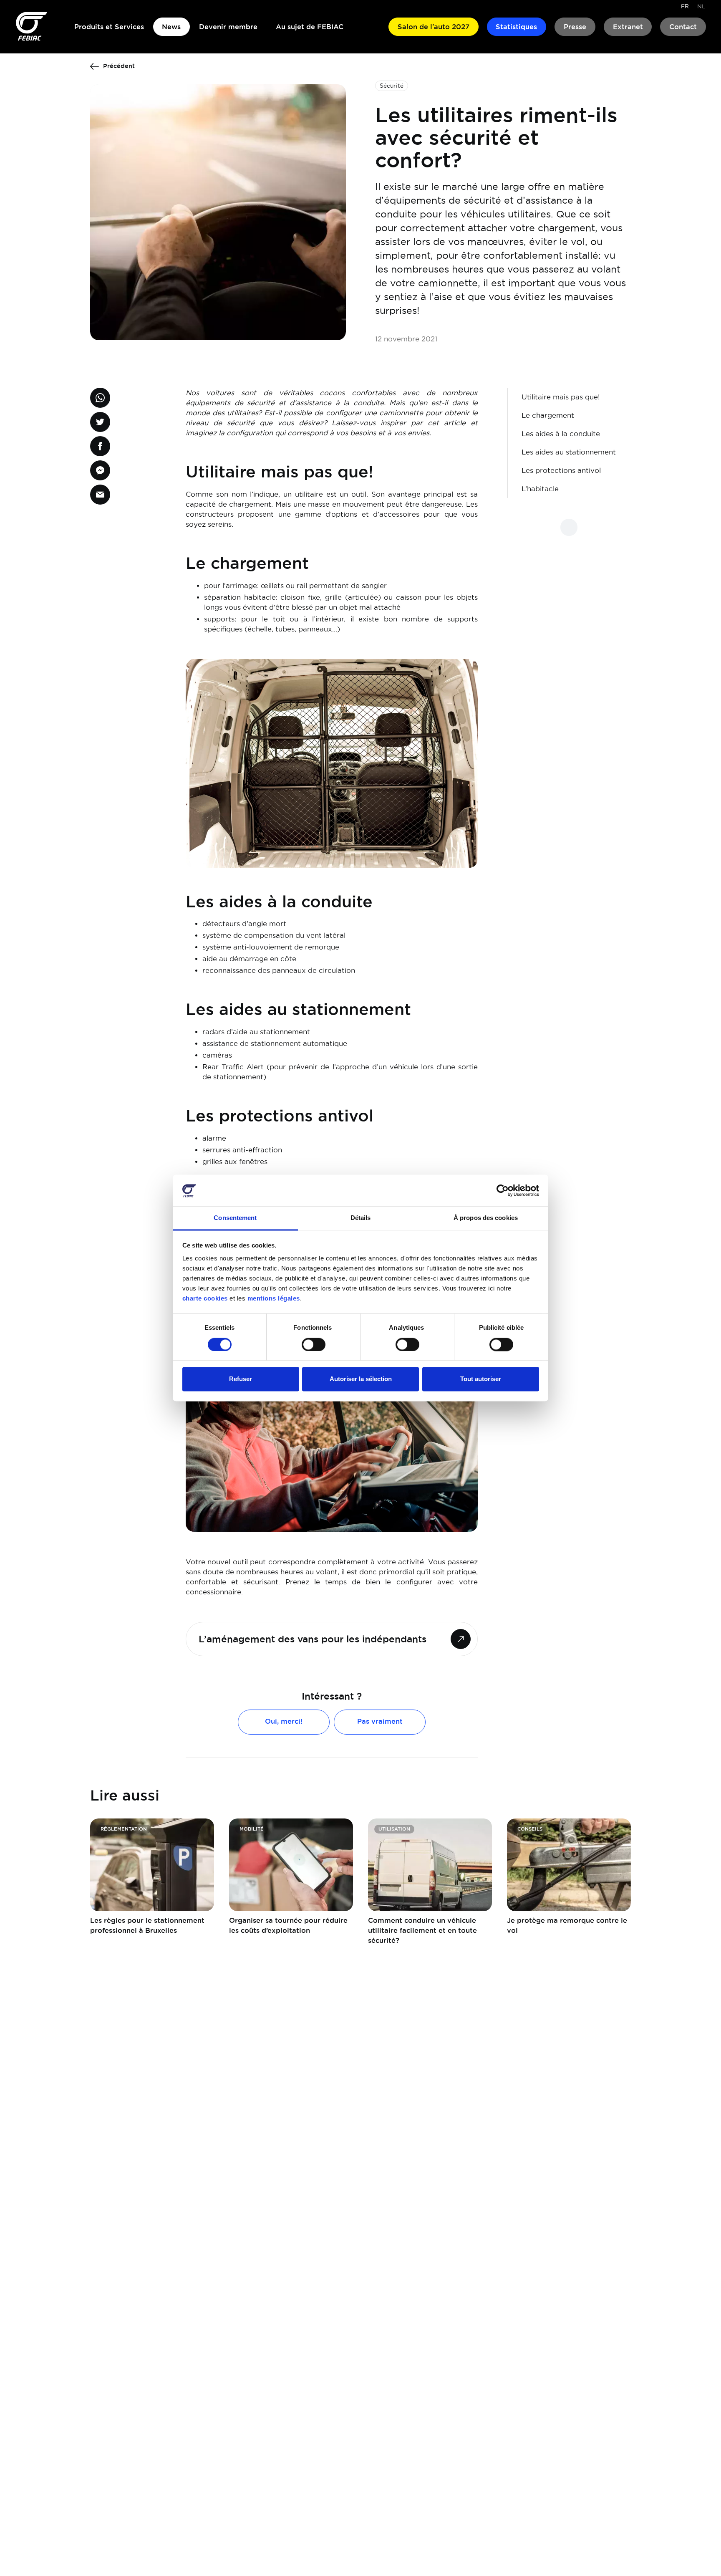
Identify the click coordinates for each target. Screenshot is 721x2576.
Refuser (241, 1379)
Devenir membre (228, 27)
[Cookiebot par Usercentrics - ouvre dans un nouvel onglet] (503, 1191)
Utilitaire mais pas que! (561, 397)
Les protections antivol (561, 470)
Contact (683, 27)
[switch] (314, 1345)
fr (685, 6)
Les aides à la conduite (561, 434)
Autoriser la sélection (361, 1379)
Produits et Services (109, 27)
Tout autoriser (481, 1379)
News (171, 27)
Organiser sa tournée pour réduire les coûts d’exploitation (288, 1925)
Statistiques (516, 27)
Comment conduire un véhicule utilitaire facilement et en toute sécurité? (422, 1930)
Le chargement (548, 415)
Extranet (628, 27)
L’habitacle (540, 489)
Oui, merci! (284, 1721)
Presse (575, 27)
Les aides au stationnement (569, 452)
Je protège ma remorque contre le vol (567, 1925)
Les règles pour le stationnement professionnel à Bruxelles (147, 1925)
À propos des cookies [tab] (486, 1218)
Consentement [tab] (235, 1218)
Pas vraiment (380, 1721)
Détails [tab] (361, 1218)
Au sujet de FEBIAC (310, 27)
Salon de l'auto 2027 (434, 27)
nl (701, 6)
